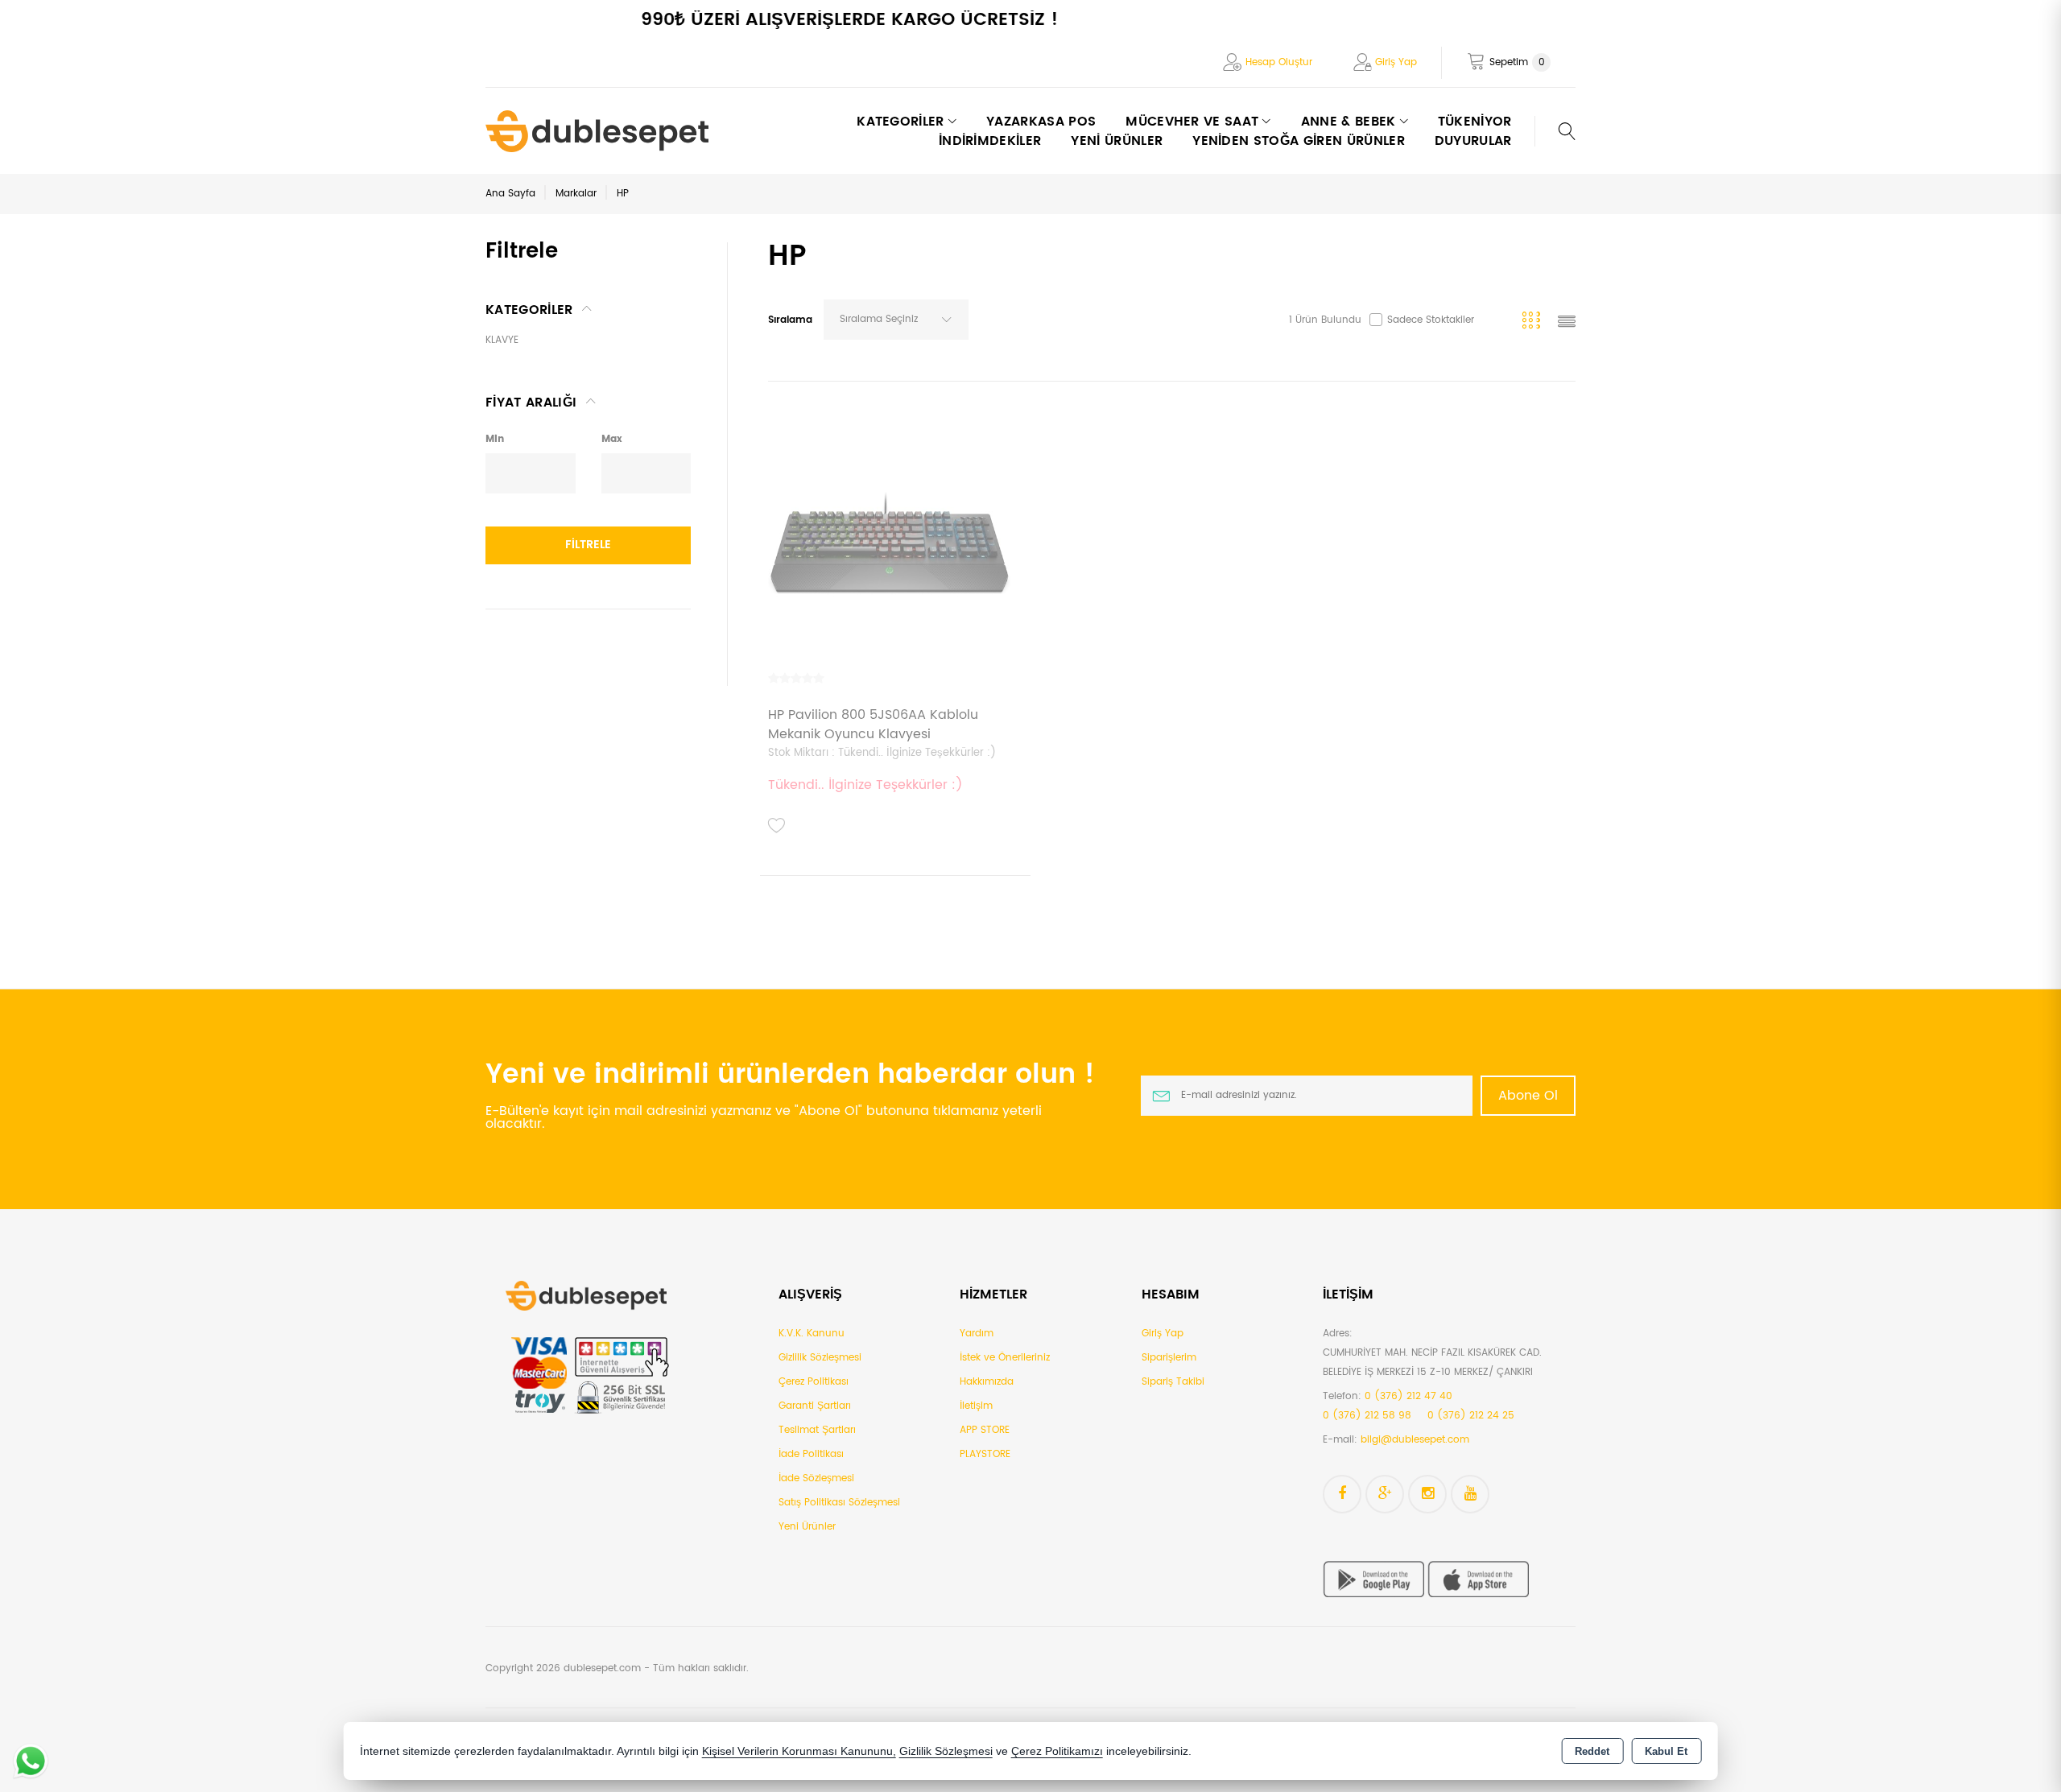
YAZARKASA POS (1041, 122)
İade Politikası (811, 1454)
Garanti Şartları (815, 1406)
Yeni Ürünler (807, 1527)
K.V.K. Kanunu (812, 1334)
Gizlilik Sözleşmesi (820, 1358)
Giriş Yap (1396, 62)
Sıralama (790, 320)
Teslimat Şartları (817, 1430)
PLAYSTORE (985, 1454)
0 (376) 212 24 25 (1471, 1416)
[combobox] (896, 320)
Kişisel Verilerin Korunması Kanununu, (799, 1751)
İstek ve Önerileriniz (1005, 1358)
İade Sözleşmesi (816, 1478)
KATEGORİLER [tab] (529, 310)
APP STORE (985, 1430)
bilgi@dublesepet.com (1415, 1440)
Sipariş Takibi (1173, 1382)
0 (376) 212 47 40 (1408, 1396)
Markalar (576, 194)
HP (623, 194)
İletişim (976, 1406)
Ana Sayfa (510, 194)
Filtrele (588, 545)
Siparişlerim (1169, 1358)
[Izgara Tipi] (1534, 323)
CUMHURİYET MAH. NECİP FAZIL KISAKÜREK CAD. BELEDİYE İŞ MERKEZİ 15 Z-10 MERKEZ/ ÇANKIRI (1432, 1363)
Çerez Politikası (814, 1382)
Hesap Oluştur (1279, 62)
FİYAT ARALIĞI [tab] (531, 403)
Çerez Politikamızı (1057, 1751)
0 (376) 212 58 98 (1367, 1416)
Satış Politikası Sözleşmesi (839, 1503)
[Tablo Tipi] (1567, 323)
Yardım (977, 1334)
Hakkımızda (987, 1382)
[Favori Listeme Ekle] (777, 826)
